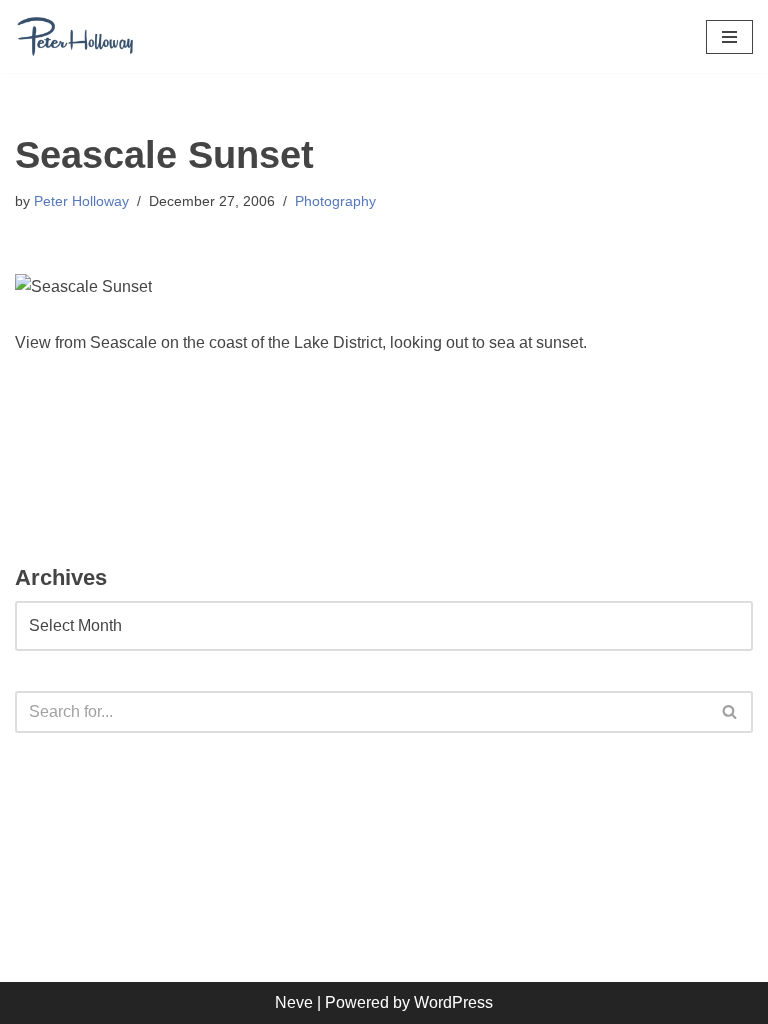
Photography (335, 201)
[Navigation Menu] (729, 37)
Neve (294, 1002)
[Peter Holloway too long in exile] (75, 36)
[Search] (730, 712)
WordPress (453, 1002)
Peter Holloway (81, 201)
